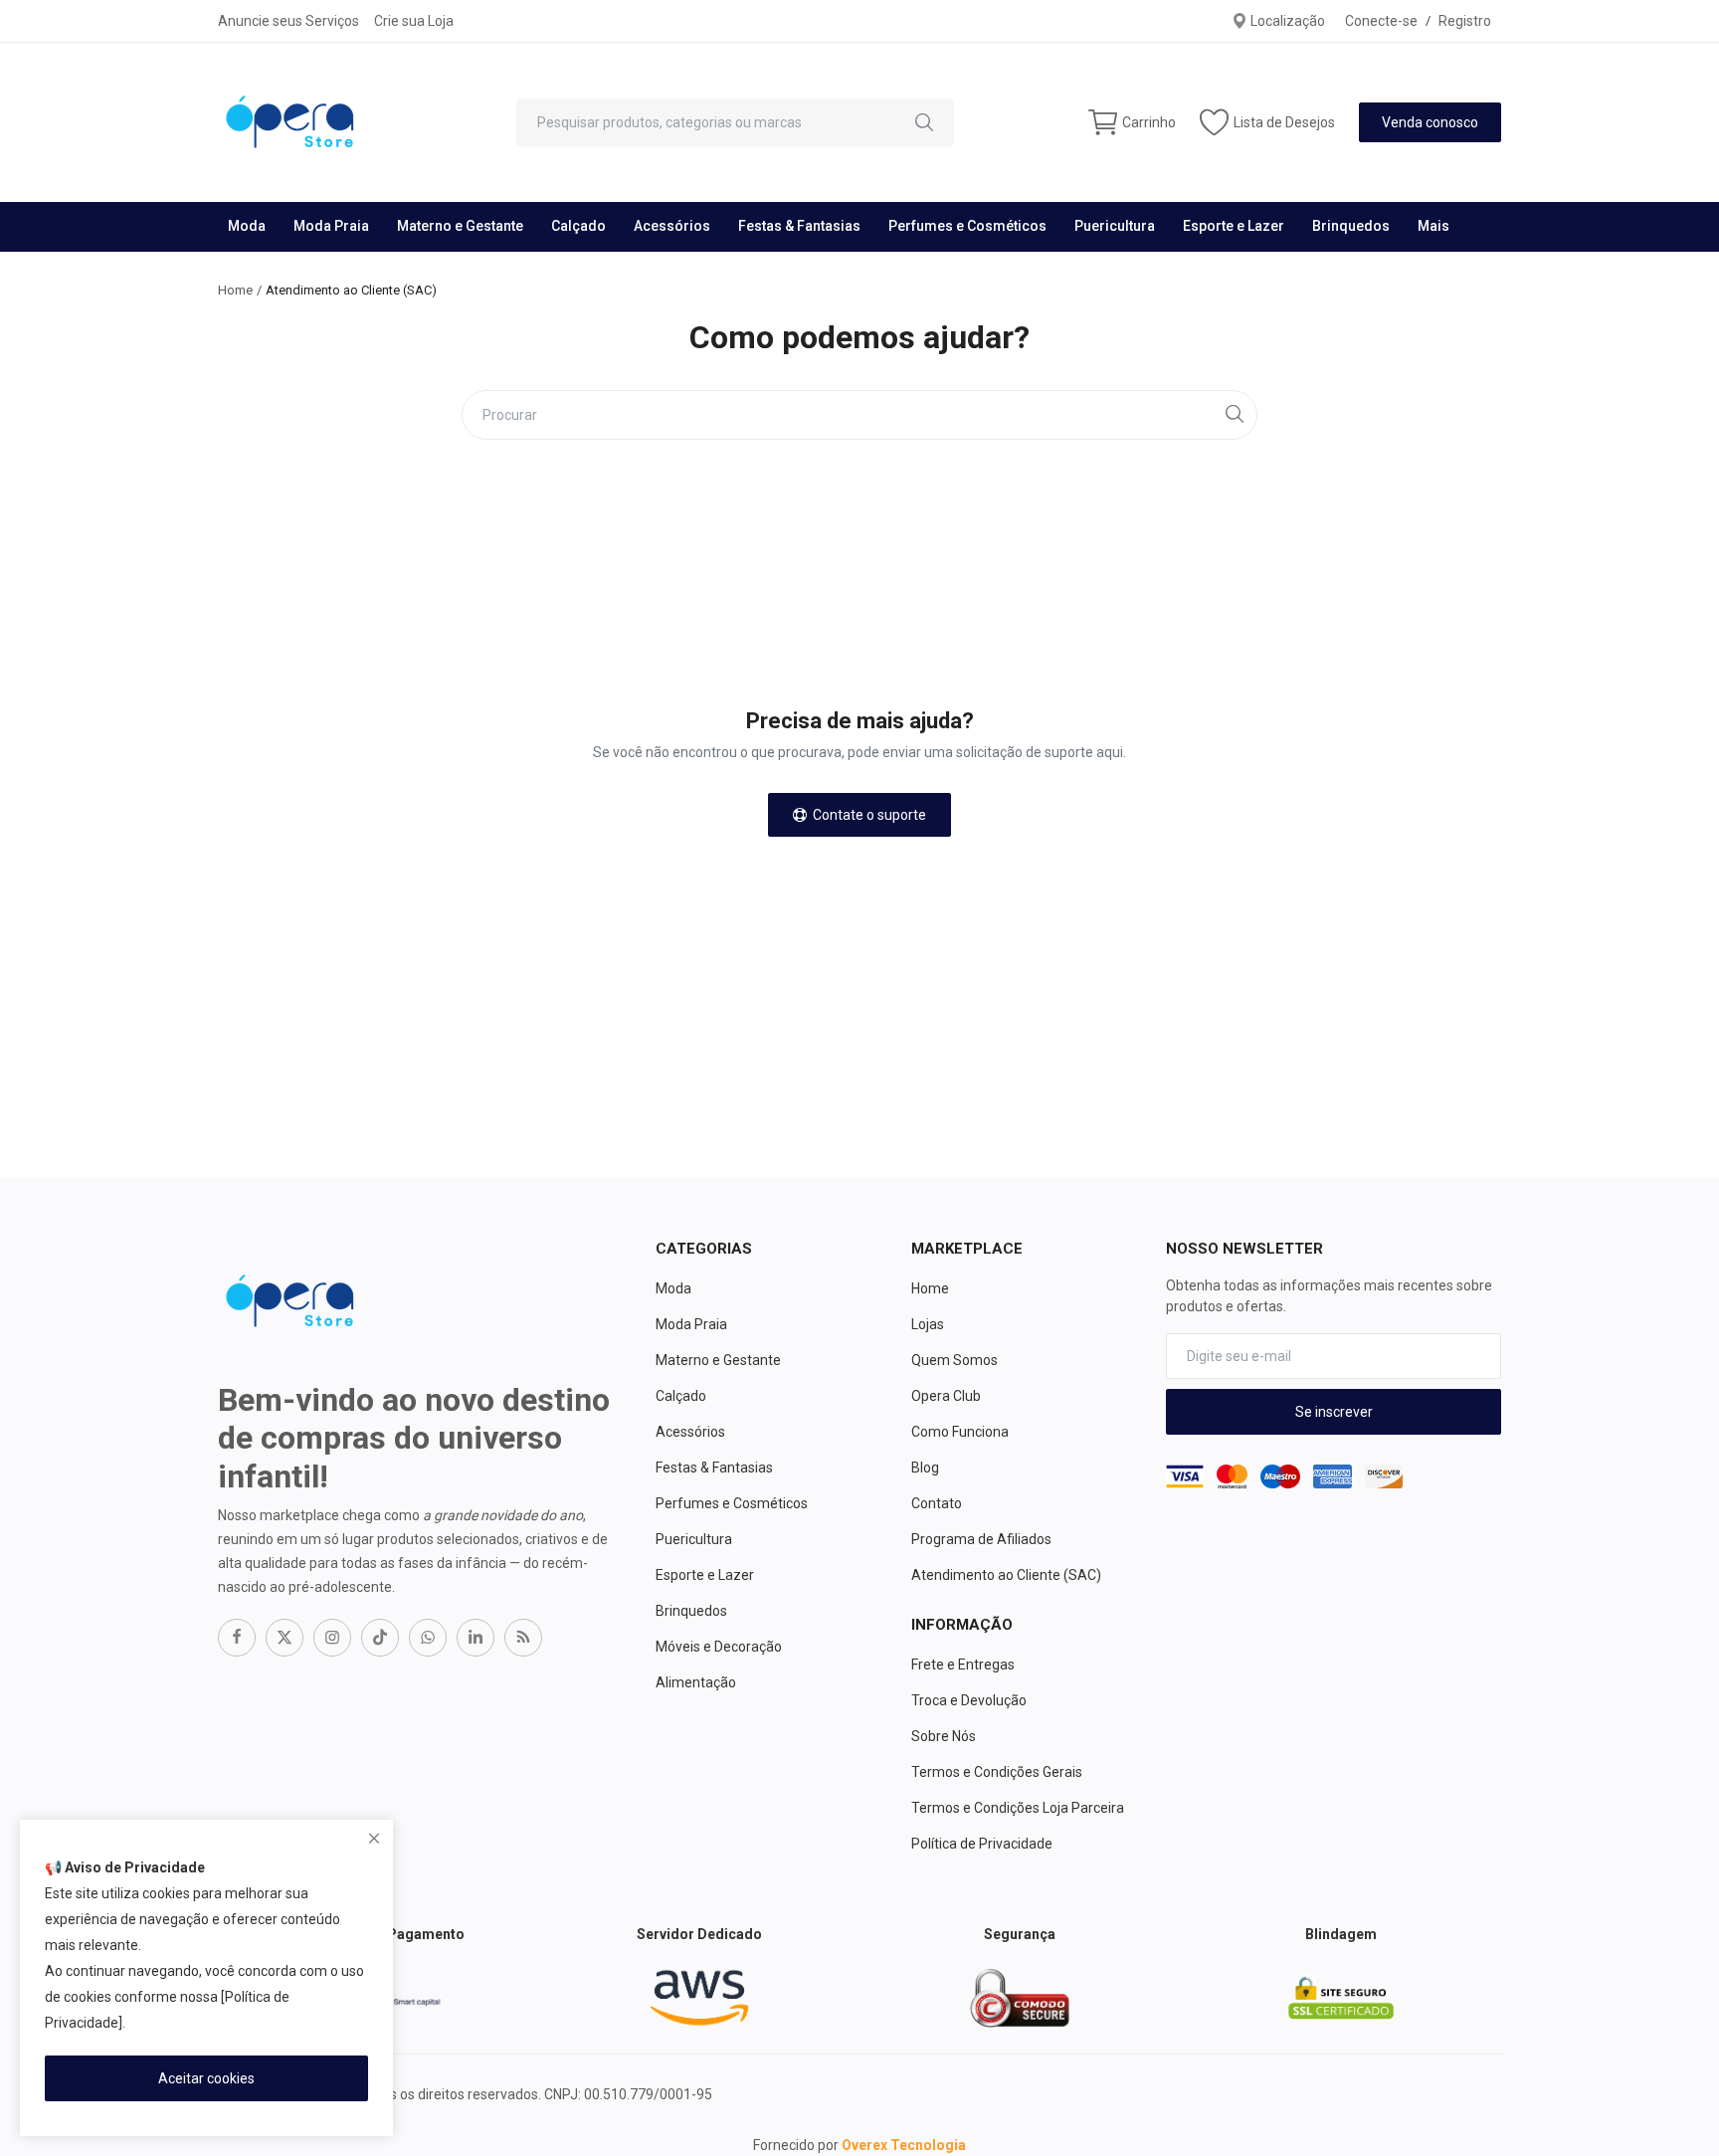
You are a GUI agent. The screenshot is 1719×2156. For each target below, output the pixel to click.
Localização (1286, 21)
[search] (924, 122)
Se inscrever (1334, 1412)
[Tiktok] (380, 1638)
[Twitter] (285, 1638)
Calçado (578, 226)
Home (235, 290)
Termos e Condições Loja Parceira (1018, 1808)
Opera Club (946, 1396)
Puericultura (1115, 226)
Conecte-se (1381, 21)
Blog (925, 1468)
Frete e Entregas (963, 1665)
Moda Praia (331, 226)
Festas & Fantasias (799, 226)
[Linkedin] (476, 1638)
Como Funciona (960, 1432)
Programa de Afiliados (981, 1539)
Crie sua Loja (414, 21)
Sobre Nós (944, 1736)
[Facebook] (237, 1638)
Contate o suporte (866, 815)
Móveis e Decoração (719, 1647)
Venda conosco (1430, 122)
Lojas (928, 1324)
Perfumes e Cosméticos (967, 226)
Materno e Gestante (460, 226)
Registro (1465, 21)
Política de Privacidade (982, 1844)
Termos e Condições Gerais (997, 1772)
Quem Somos (955, 1360)
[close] (374, 1839)
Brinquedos (1351, 226)
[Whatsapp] (428, 1638)
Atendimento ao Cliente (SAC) (1006, 1575)
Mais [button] (1433, 226)
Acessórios (672, 226)
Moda (247, 226)
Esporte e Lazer (1234, 226)
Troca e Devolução (969, 1700)
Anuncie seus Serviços (288, 21)
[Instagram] (332, 1638)
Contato (937, 1503)
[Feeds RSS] (523, 1638)
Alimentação (696, 1682)
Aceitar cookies (206, 2078)
